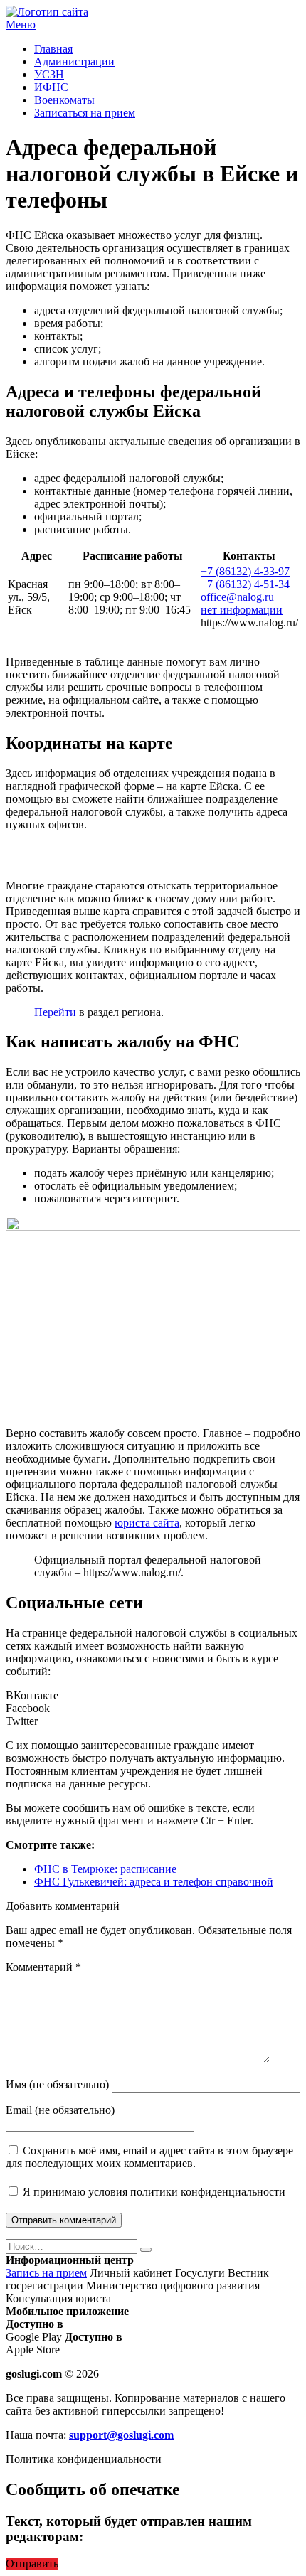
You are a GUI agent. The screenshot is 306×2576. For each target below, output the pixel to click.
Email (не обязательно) (60, 2110)
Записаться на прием (85, 113)
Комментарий (43, 1967)
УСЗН (49, 74)
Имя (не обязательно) (57, 2084)
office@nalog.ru (237, 597)
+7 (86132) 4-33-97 (245, 571)
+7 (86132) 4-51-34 (245, 584)
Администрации (74, 62)
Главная (53, 49)
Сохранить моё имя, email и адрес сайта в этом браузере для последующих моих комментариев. (149, 2157)
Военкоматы (64, 100)
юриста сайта (147, 1523)
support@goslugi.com (121, 2435)
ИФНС (51, 87)
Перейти (55, 1012)
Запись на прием (46, 2273)
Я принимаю (153, 2192)
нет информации (242, 610)
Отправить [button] (32, 2564)
